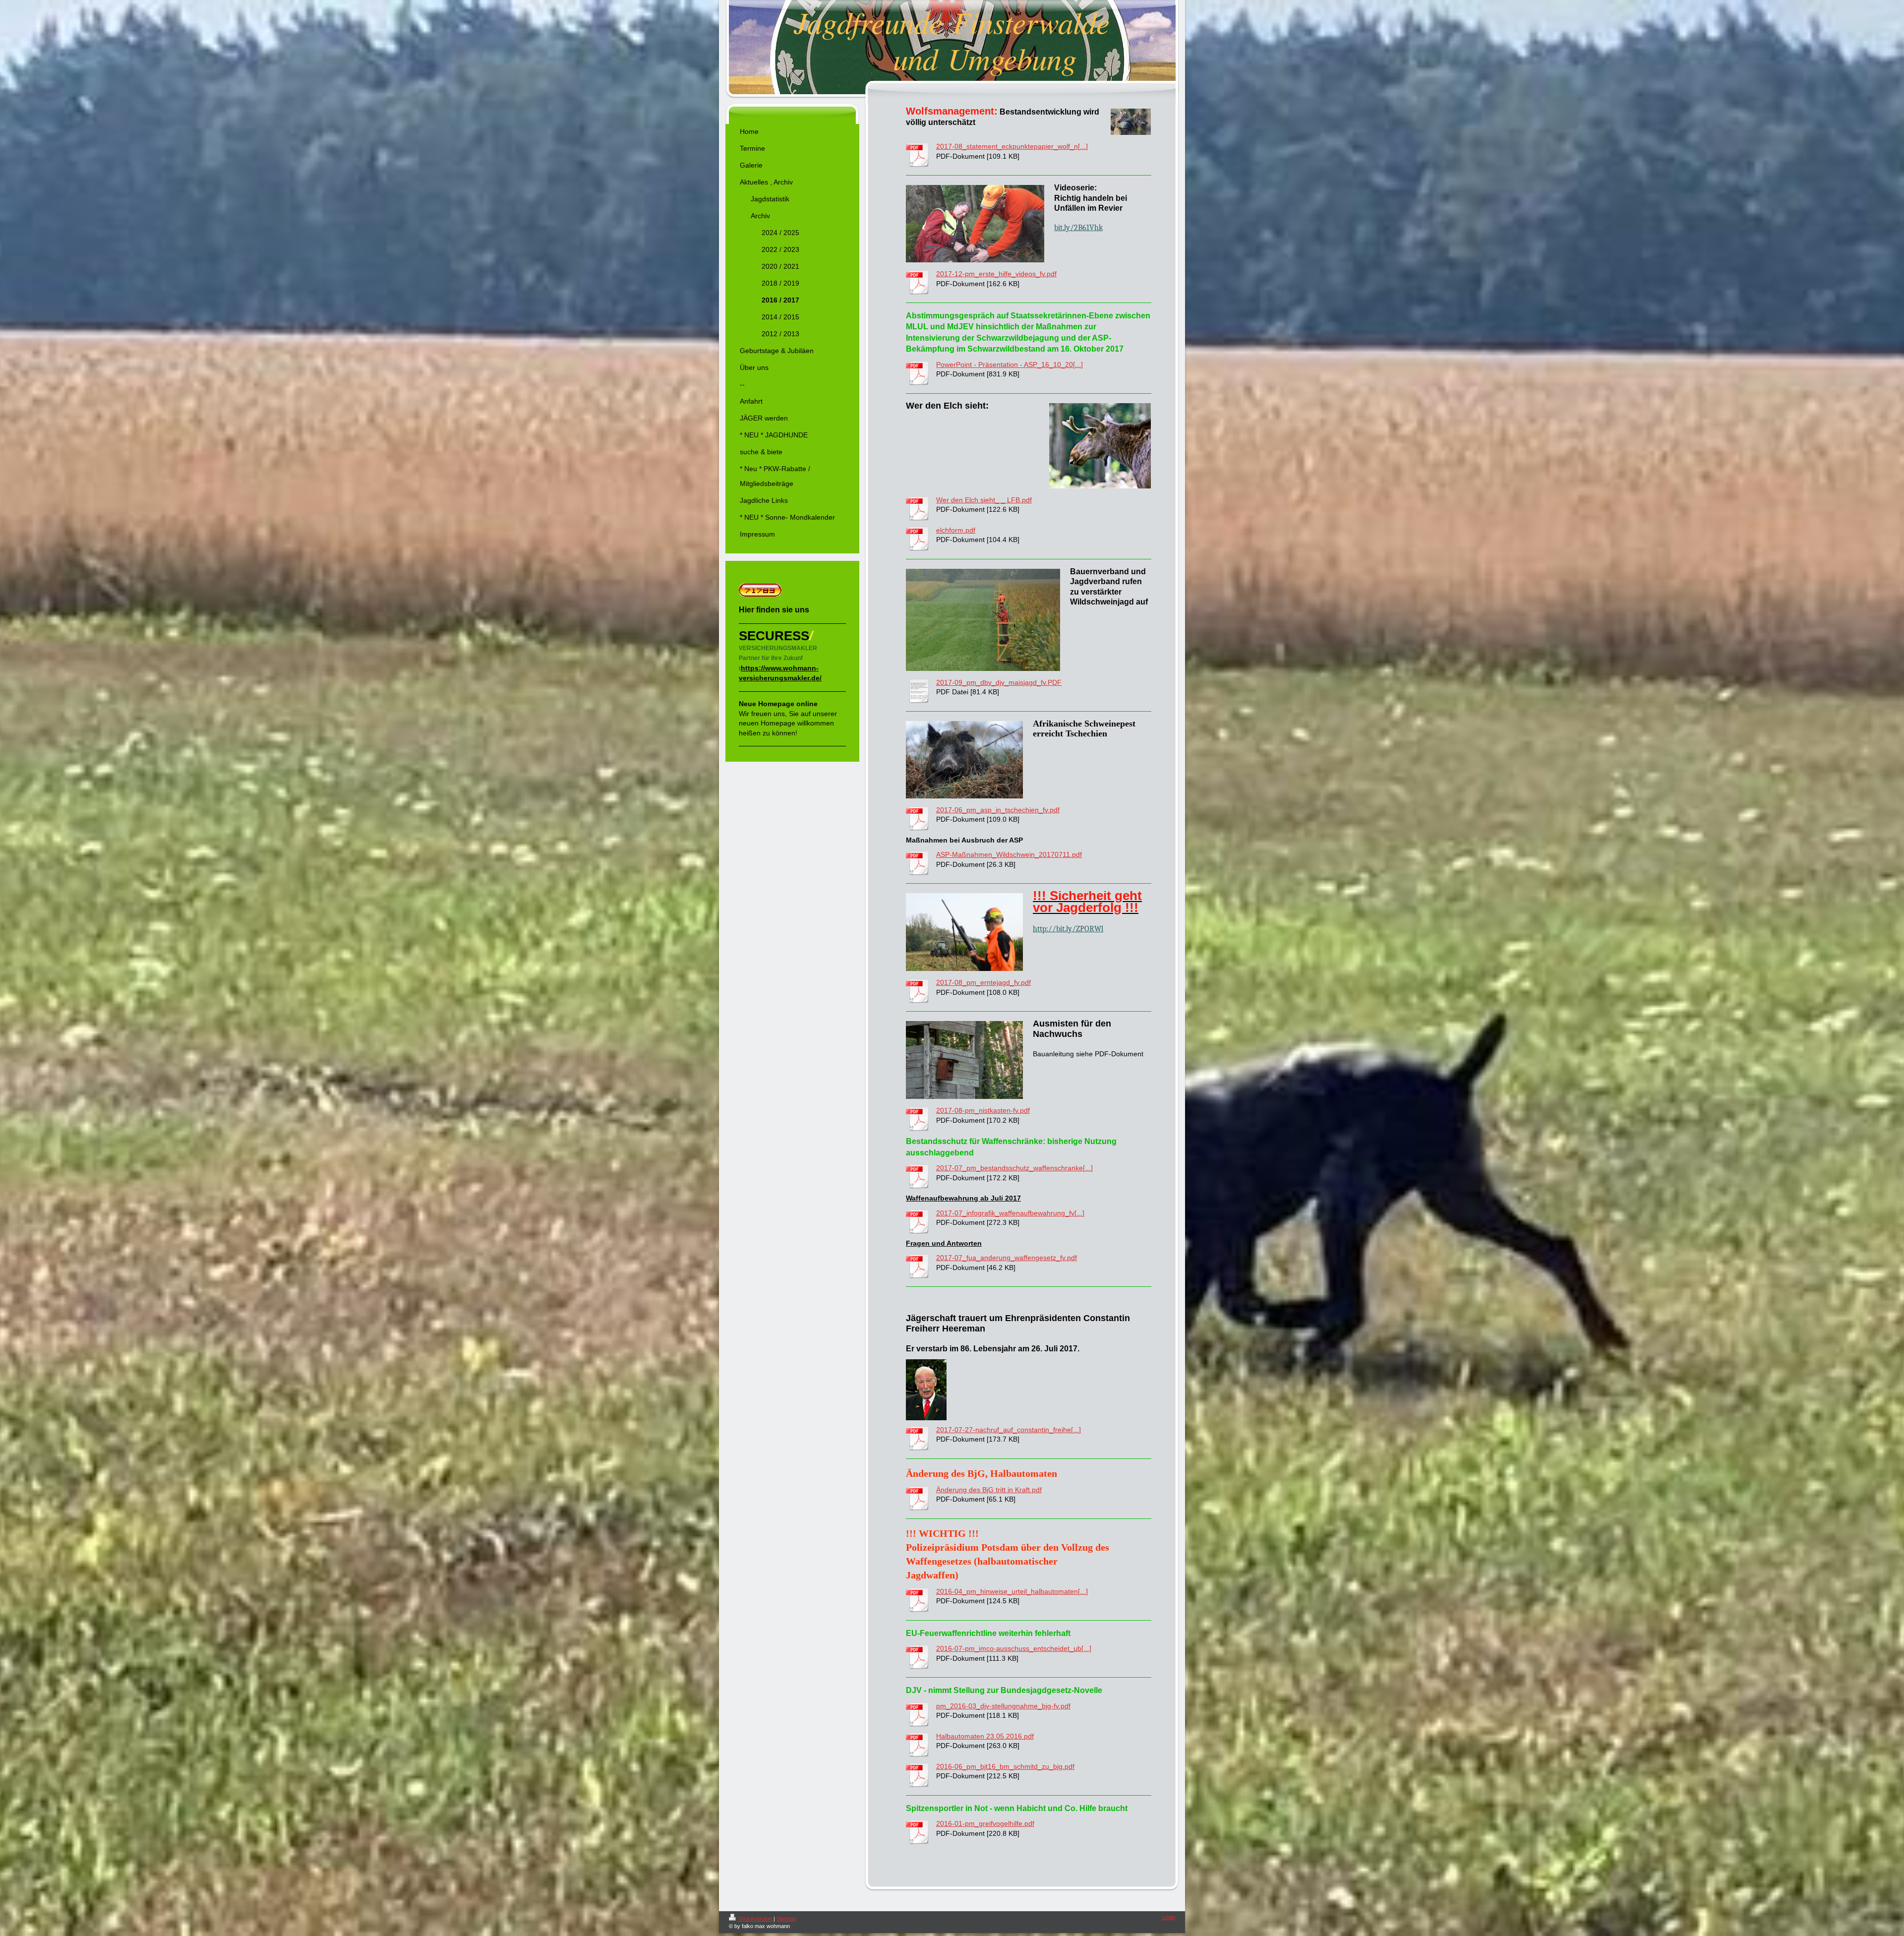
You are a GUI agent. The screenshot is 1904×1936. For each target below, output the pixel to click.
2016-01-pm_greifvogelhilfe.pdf (985, 1823)
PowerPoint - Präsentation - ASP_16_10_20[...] (1010, 364)
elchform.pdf (956, 530)
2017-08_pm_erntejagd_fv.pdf (983, 982)
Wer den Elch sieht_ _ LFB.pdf (984, 500)
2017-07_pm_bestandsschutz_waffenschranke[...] (1014, 1168)
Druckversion (756, 1919)
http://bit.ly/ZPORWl (1068, 929)
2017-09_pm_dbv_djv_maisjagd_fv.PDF (999, 682)
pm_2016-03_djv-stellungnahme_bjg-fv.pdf (1003, 1706)
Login (1169, 1917)
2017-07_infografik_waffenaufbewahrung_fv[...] (1010, 1213)
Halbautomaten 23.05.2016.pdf (985, 1736)
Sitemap (786, 1919)
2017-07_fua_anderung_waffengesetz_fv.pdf (1007, 1258)
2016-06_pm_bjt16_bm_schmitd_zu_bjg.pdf (1005, 1766)
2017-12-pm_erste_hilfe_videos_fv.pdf (996, 274)
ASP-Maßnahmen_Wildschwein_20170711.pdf (1009, 854)
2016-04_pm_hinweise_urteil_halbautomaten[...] (1012, 1591)
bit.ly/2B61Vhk (1078, 228)
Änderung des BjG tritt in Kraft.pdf (989, 1490)
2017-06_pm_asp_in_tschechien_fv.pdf (998, 810)
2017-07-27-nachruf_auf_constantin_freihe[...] (1009, 1430)
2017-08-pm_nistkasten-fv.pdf (983, 1110)
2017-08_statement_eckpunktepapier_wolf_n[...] (1012, 146)
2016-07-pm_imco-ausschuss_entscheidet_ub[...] (1014, 1648)
